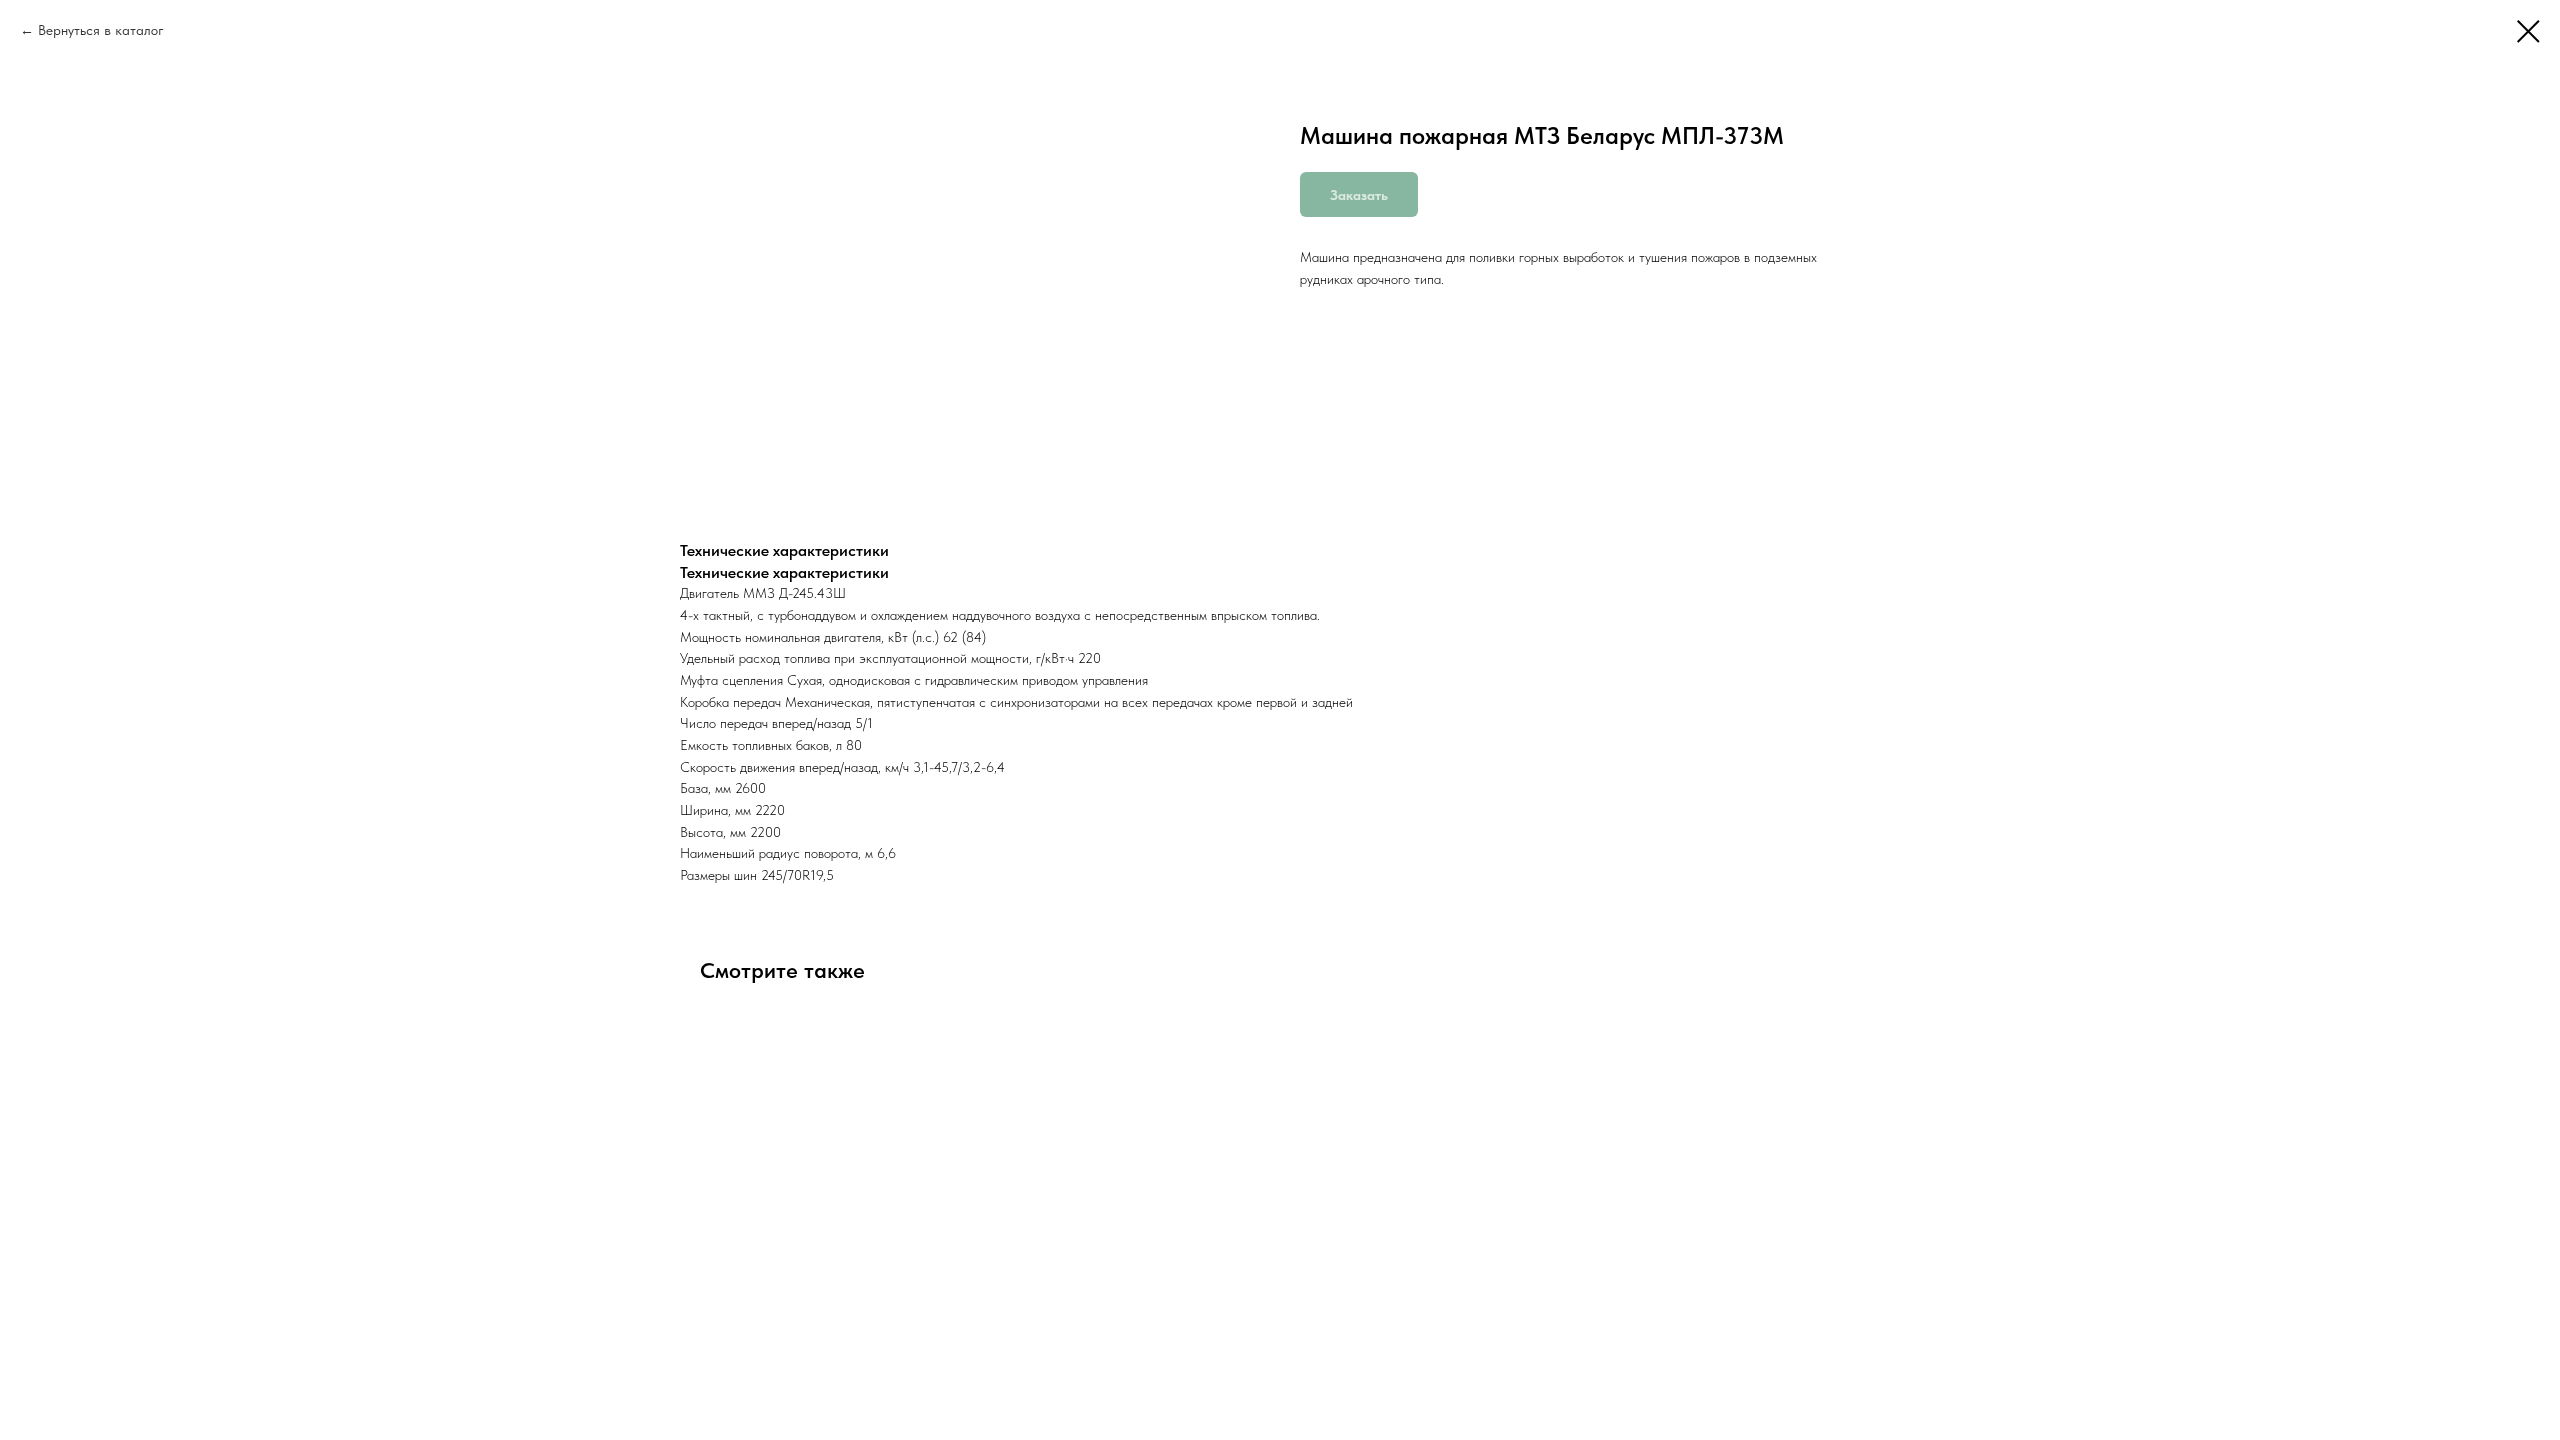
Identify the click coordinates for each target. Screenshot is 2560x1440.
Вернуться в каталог (101, 30)
